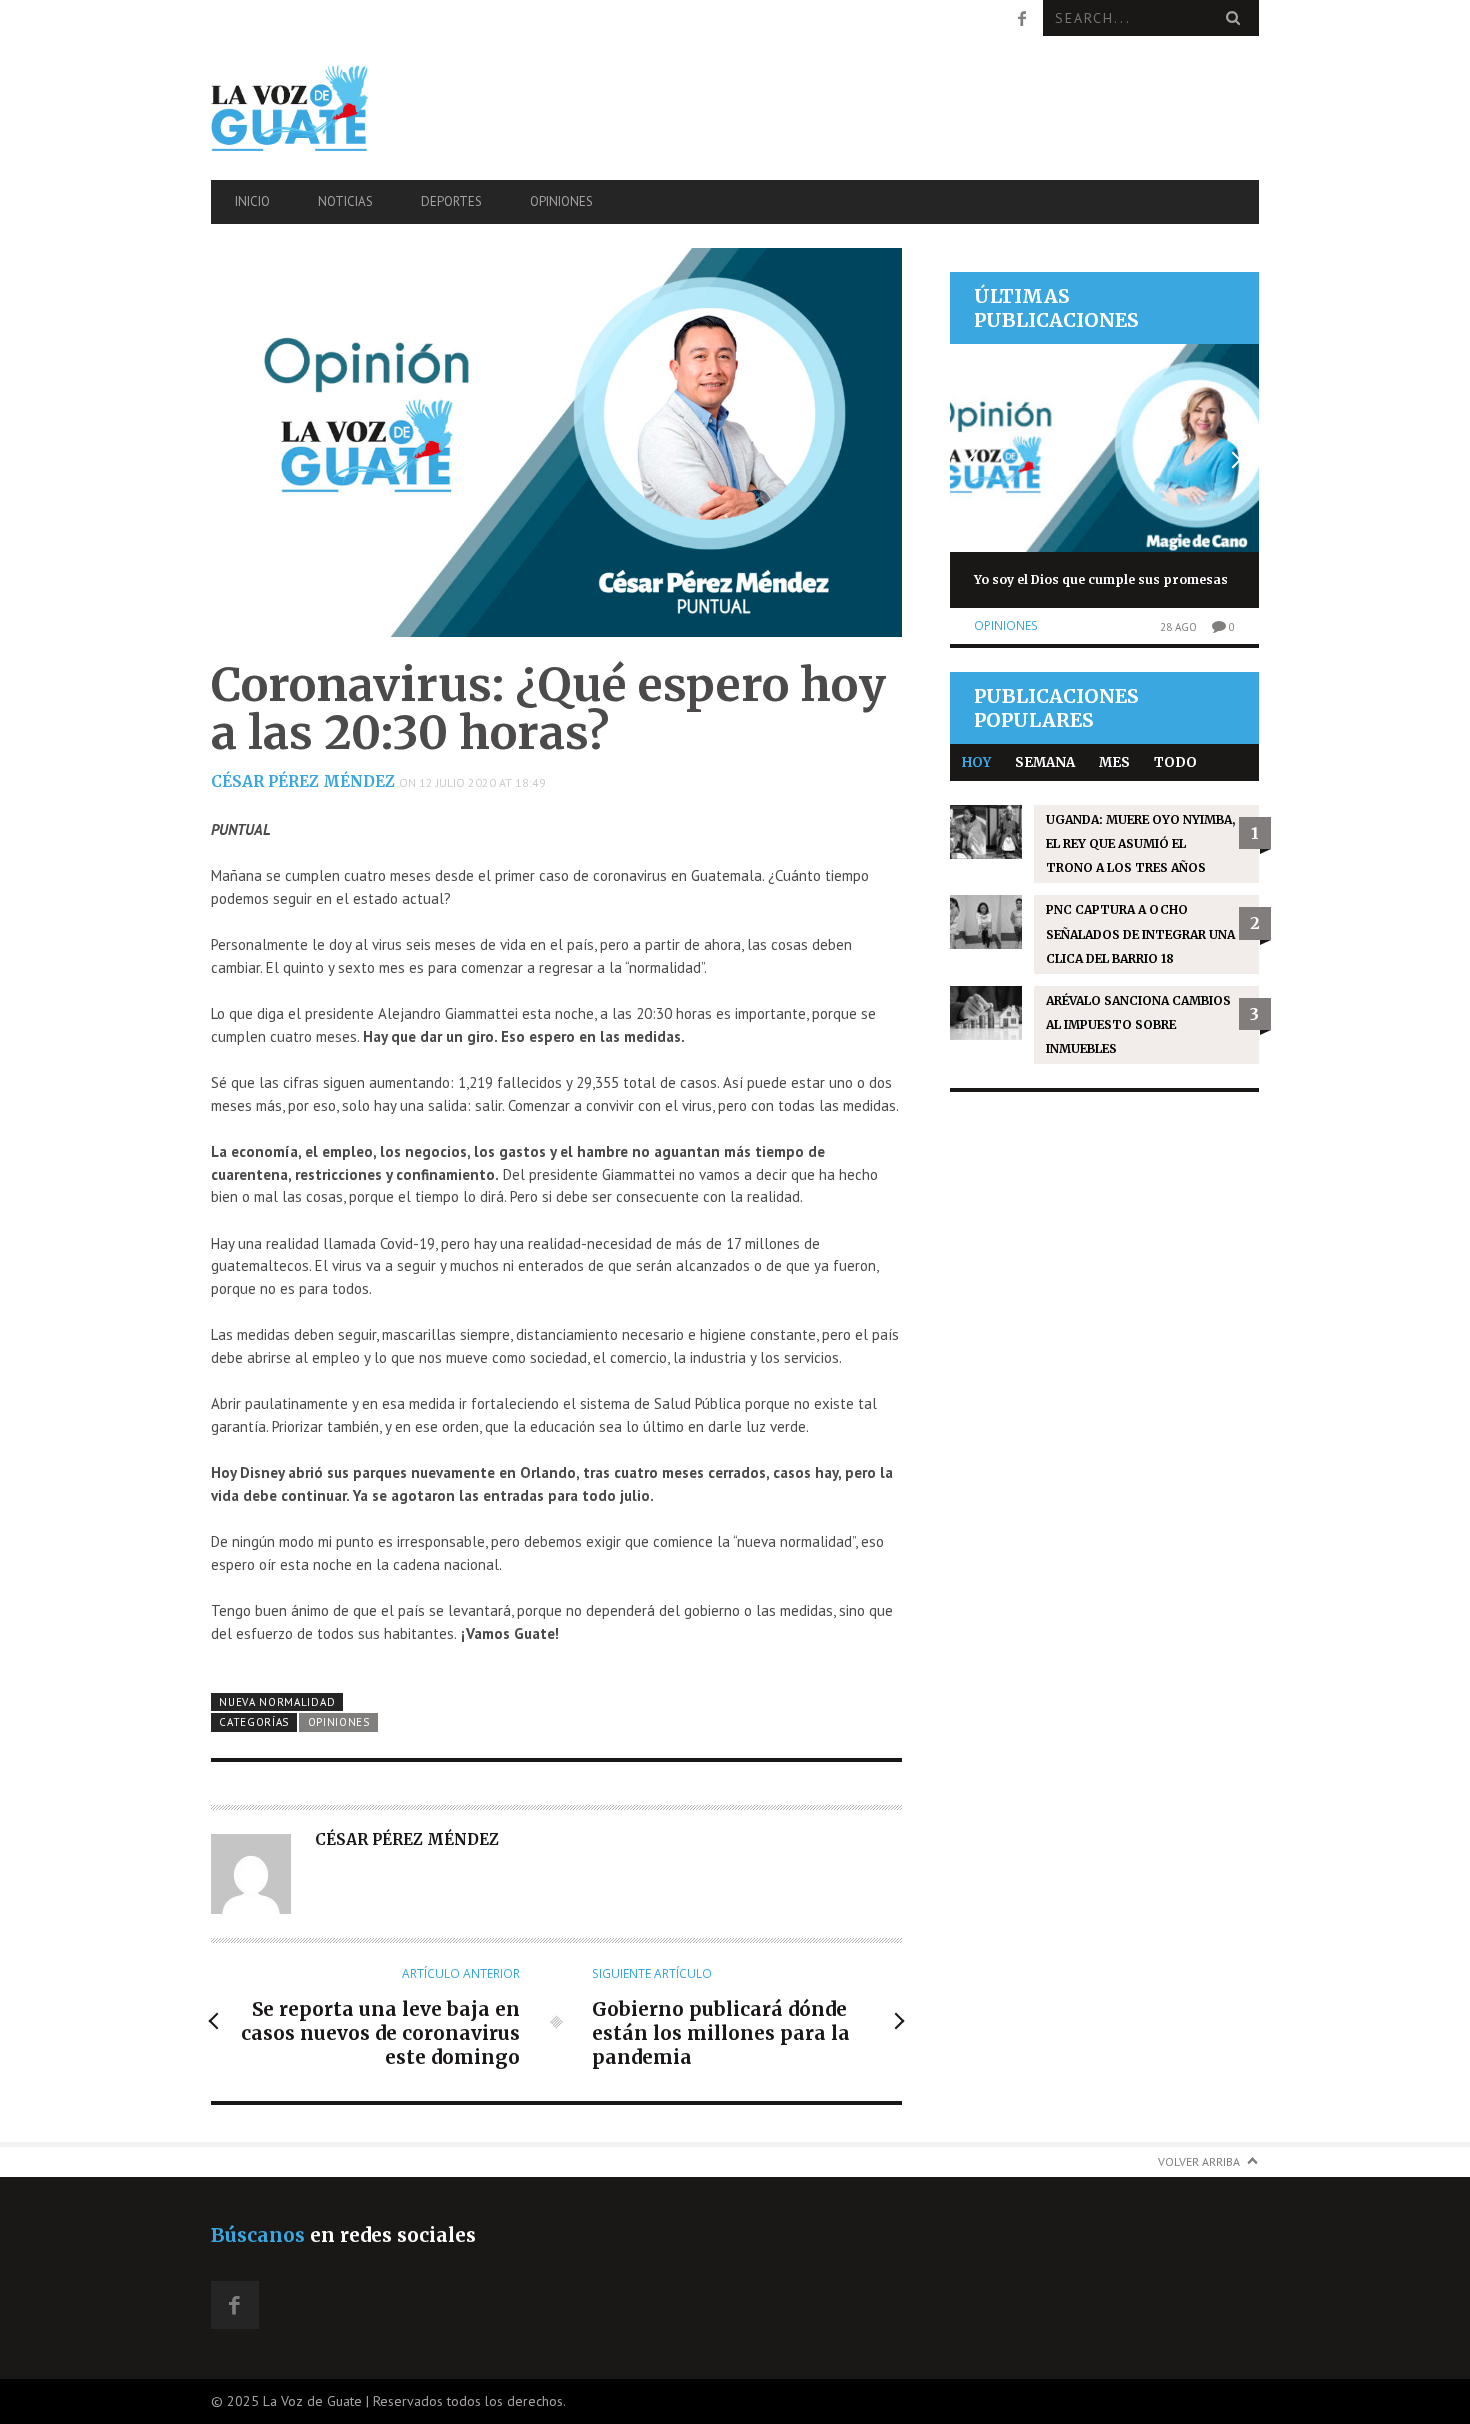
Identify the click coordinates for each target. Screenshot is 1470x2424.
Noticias (345, 201)
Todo (1175, 762)
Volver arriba (1199, 2161)
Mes (1114, 762)
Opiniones (561, 201)
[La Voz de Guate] (368, 107)
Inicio (252, 201)
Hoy (976, 762)
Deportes (451, 201)
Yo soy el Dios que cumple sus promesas (1101, 579)
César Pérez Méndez (303, 781)
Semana (1045, 762)
